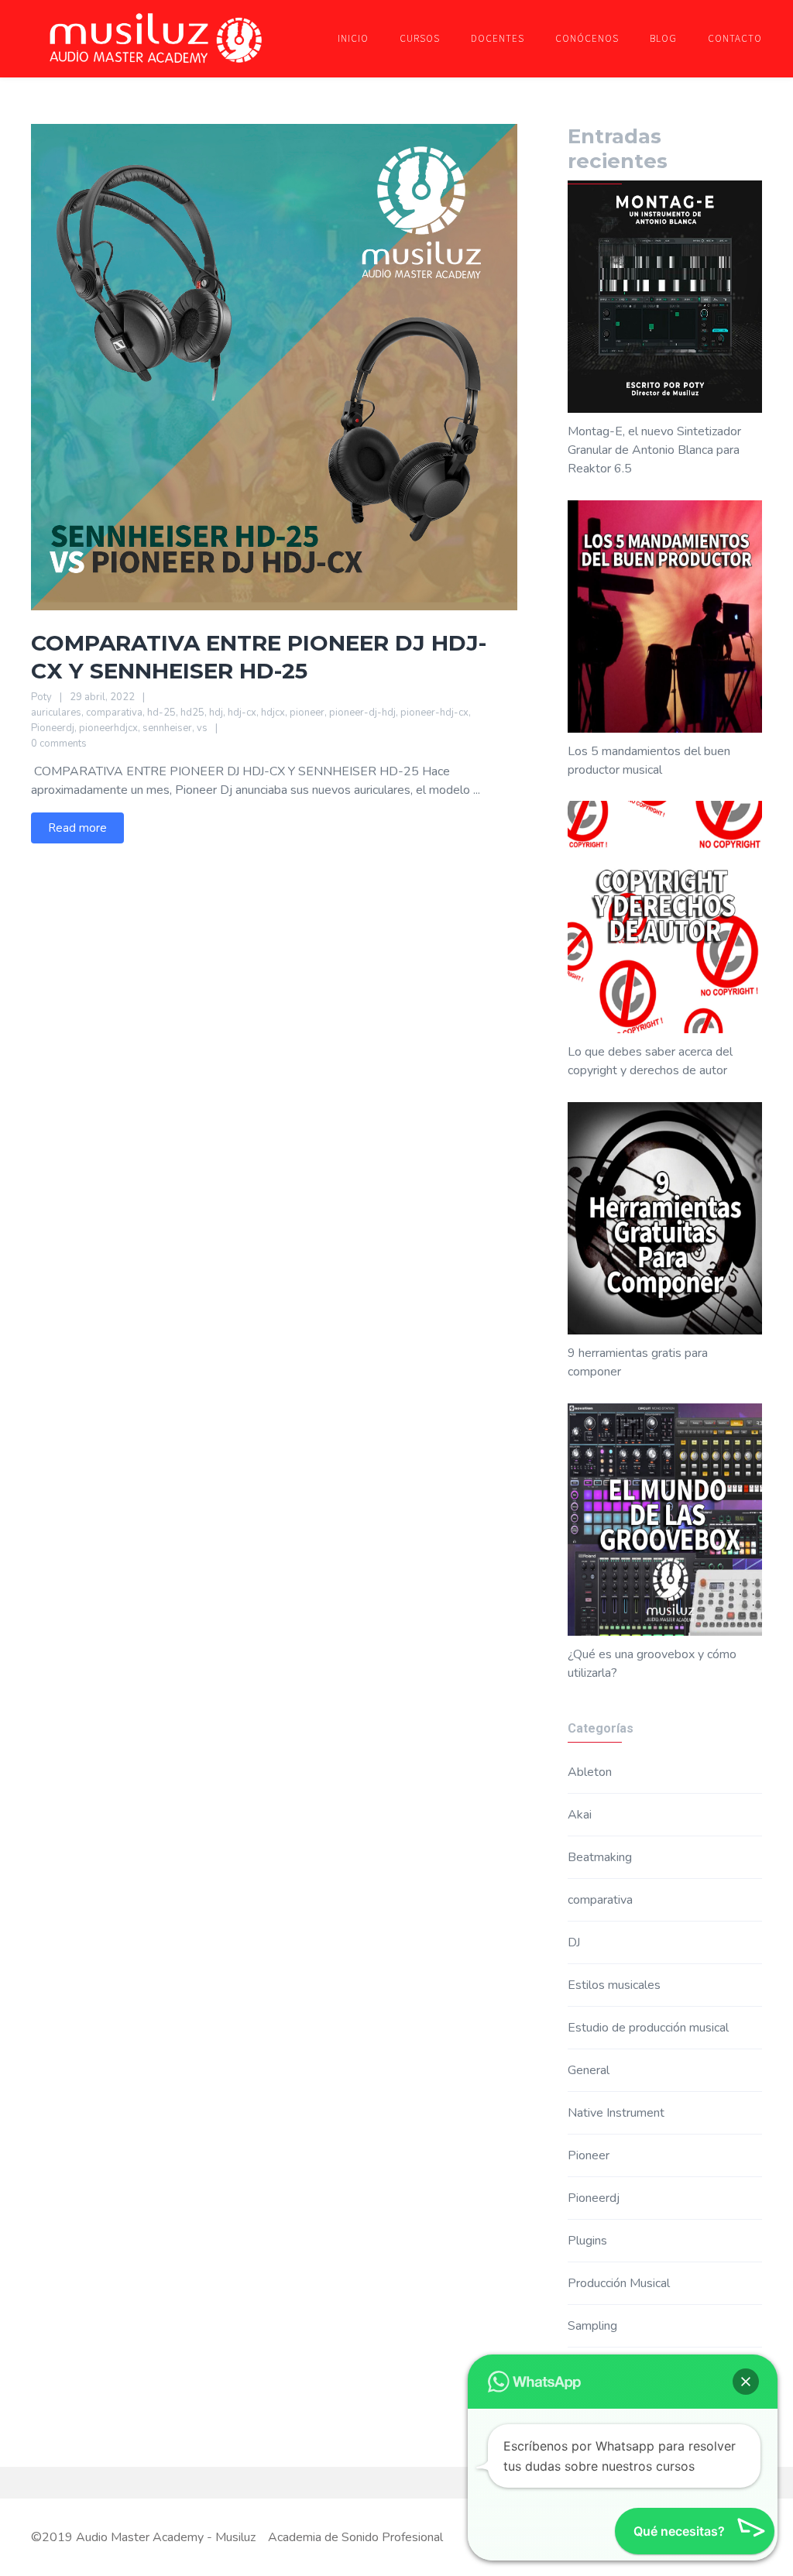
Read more (77, 828)
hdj (216, 713)
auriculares (56, 713)
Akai (580, 1815)
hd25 (192, 713)
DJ (574, 1942)
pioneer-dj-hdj (362, 713)
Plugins (587, 2241)
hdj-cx (242, 713)
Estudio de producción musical (648, 2028)
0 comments (59, 744)
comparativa (114, 713)
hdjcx (273, 713)
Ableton (590, 1772)
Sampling (592, 2326)
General (589, 2070)
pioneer (307, 713)
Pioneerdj (53, 728)
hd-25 (161, 713)
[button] (746, 2382)
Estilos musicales (614, 1985)
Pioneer (589, 2155)
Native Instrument (616, 2113)
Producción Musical (619, 2283)
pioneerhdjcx (108, 728)
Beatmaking (600, 1857)
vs (202, 728)
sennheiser (167, 728)
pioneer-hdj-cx (434, 713)
